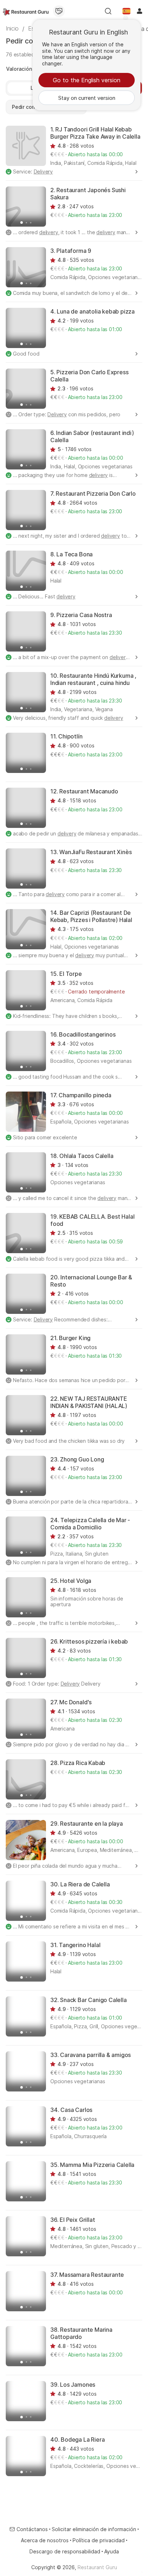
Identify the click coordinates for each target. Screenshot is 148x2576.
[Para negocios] (59, 11)
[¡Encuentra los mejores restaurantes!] (26, 11)
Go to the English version (87, 80)
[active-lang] (126, 11)
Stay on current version (87, 98)
